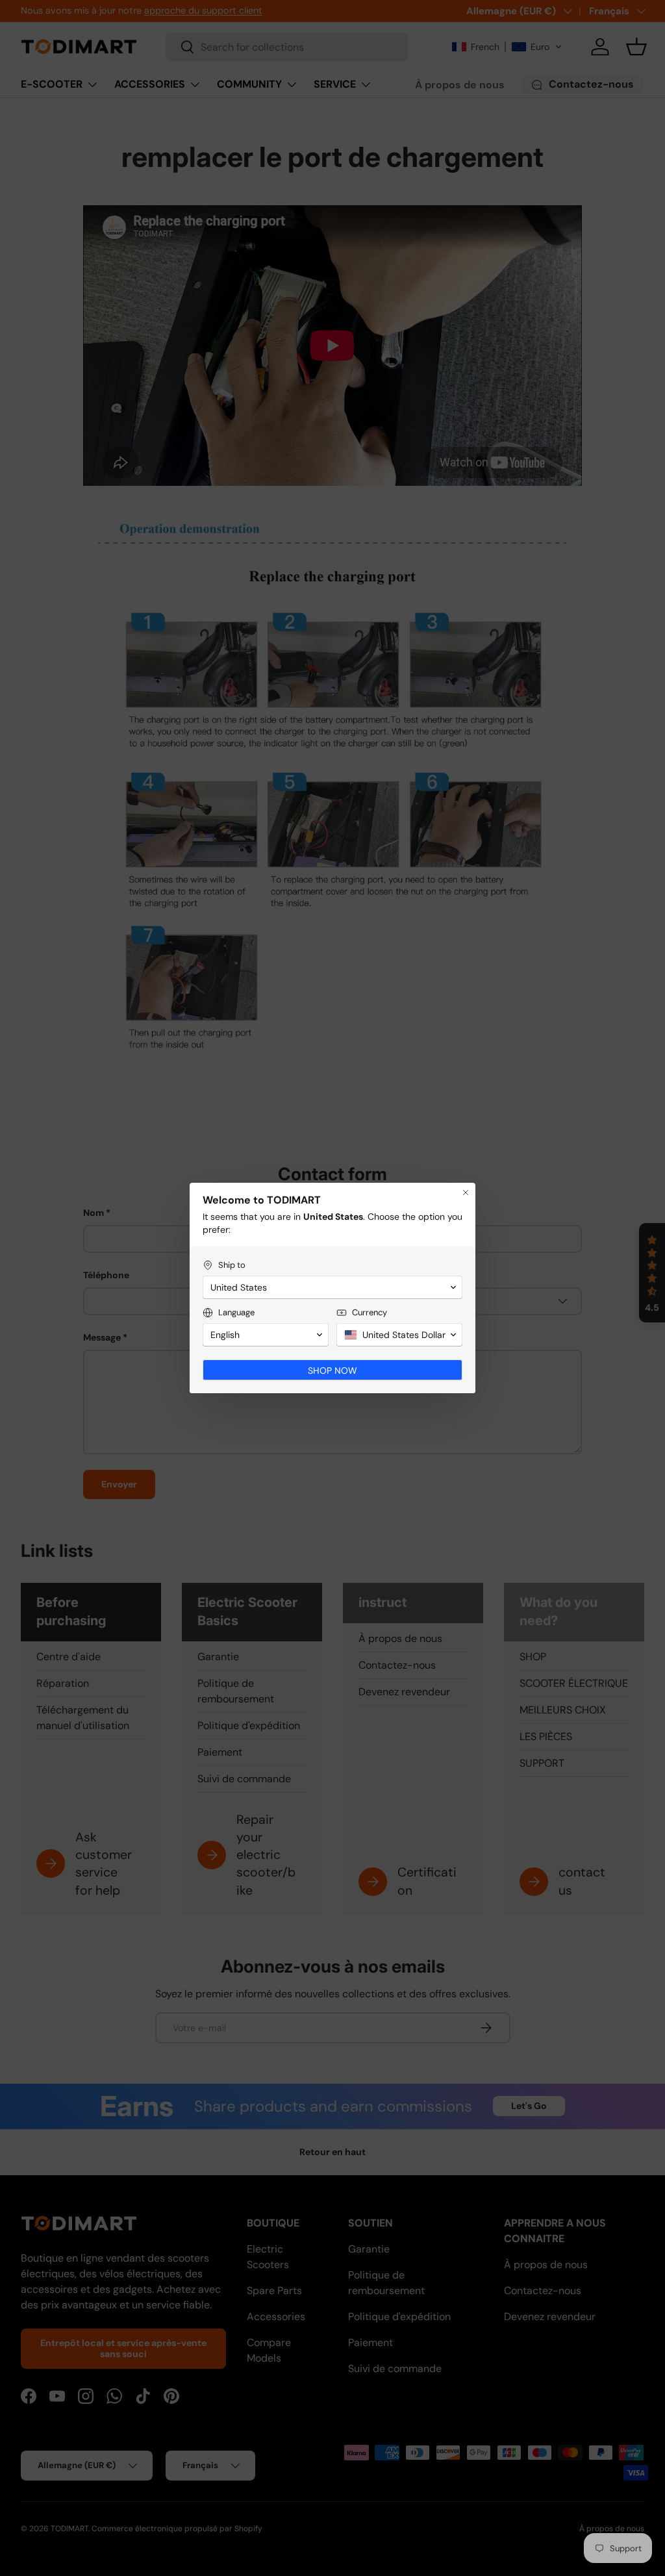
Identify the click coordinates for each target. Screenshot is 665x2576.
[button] (332, 1287)
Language (236, 1312)
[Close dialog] (466, 1193)
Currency (370, 1312)
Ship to (232, 1265)
